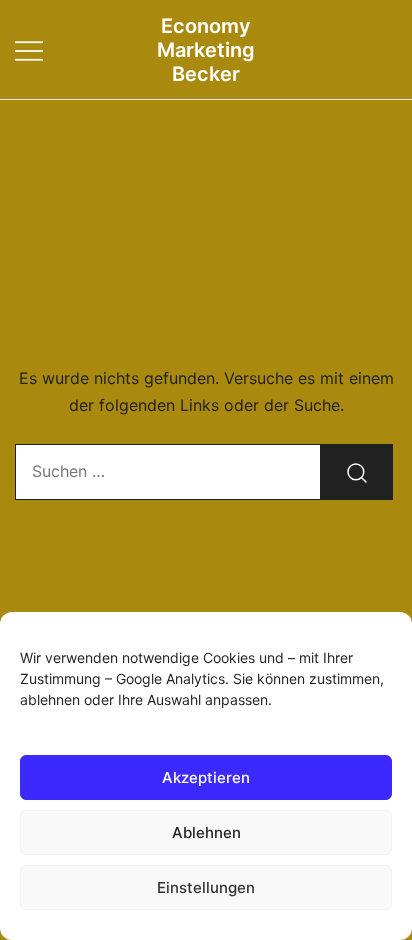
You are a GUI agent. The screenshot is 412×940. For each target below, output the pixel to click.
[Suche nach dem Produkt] (357, 472)
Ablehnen (206, 832)
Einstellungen (206, 887)
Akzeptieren (206, 777)
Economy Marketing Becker (206, 50)
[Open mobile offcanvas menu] (29, 49)
